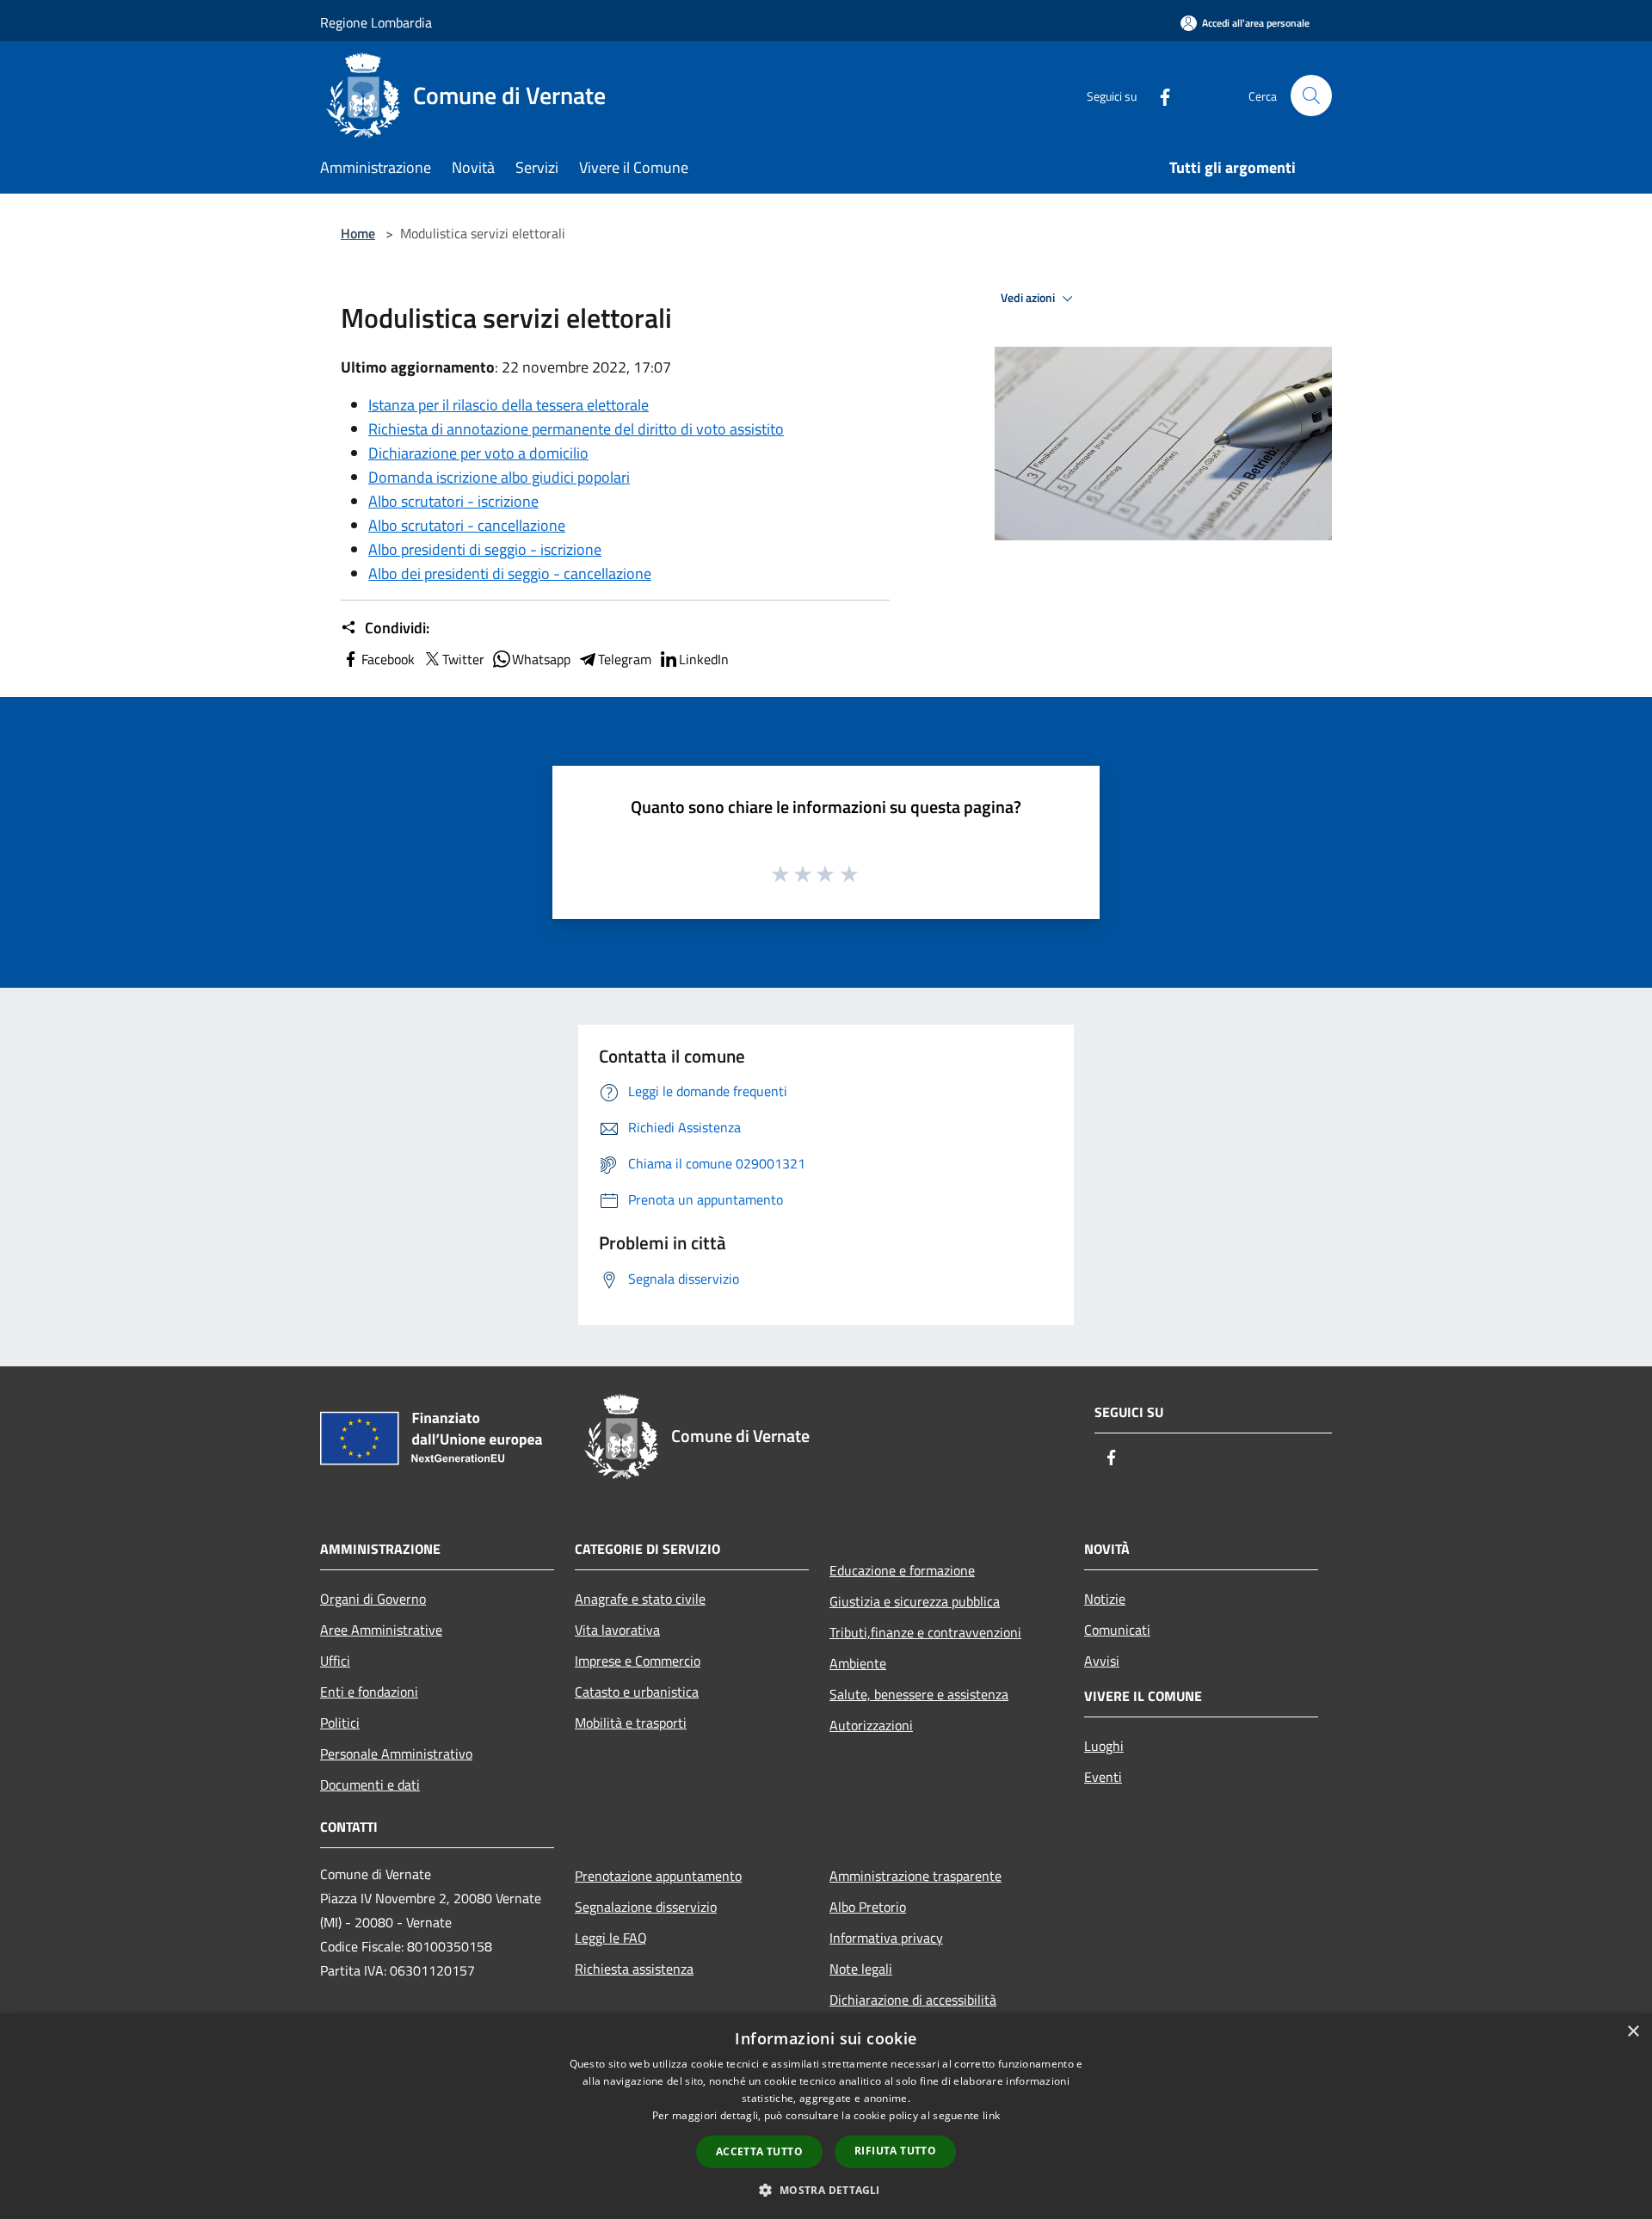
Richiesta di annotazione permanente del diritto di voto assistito (576, 429)
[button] (826, 2190)
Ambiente (858, 1663)
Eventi (1103, 1777)
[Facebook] (1158, 95)
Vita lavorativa (617, 1630)
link (991, 2115)
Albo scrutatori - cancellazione (467, 525)
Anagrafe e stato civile (640, 1599)
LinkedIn (704, 659)
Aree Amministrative (381, 1630)
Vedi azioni (1029, 298)
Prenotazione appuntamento (658, 1876)
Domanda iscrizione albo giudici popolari (499, 477)
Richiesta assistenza (634, 1969)
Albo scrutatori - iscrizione (453, 501)
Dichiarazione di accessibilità (913, 2000)
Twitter (463, 659)
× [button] (1633, 2032)
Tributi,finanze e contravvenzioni (925, 1632)
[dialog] (826, 2116)
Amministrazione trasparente (915, 1876)
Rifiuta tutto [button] (895, 2151)
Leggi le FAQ (611, 1938)
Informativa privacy (886, 1938)
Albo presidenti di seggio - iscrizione (485, 549)
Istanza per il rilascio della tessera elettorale (509, 405)
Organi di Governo (373, 1599)
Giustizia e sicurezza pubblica (915, 1601)
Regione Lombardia (376, 22)
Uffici (335, 1661)
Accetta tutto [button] (759, 2151)
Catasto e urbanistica (637, 1692)
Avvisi (1102, 1661)
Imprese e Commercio (638, 1661)
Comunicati (1117, 1630)
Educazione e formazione (902, 1570)
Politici (340, 1723)
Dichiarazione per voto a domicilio (478, 453)
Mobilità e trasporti (631, 1723)
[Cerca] (1311, 96)
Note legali (861, 1969)
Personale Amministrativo (396, 1754)
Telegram (625, 659)
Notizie (1105, 1599)
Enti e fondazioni (369, 1692)
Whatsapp (541, 659)
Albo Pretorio (868, 1907)
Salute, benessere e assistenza (919, 1694)
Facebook (388, 659)
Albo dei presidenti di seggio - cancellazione (510, 573)
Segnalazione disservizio (646, 1907)
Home (358, 233)
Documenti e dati (370, 1784)
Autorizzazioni (871, 1725)
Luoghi (1104, 1746)
